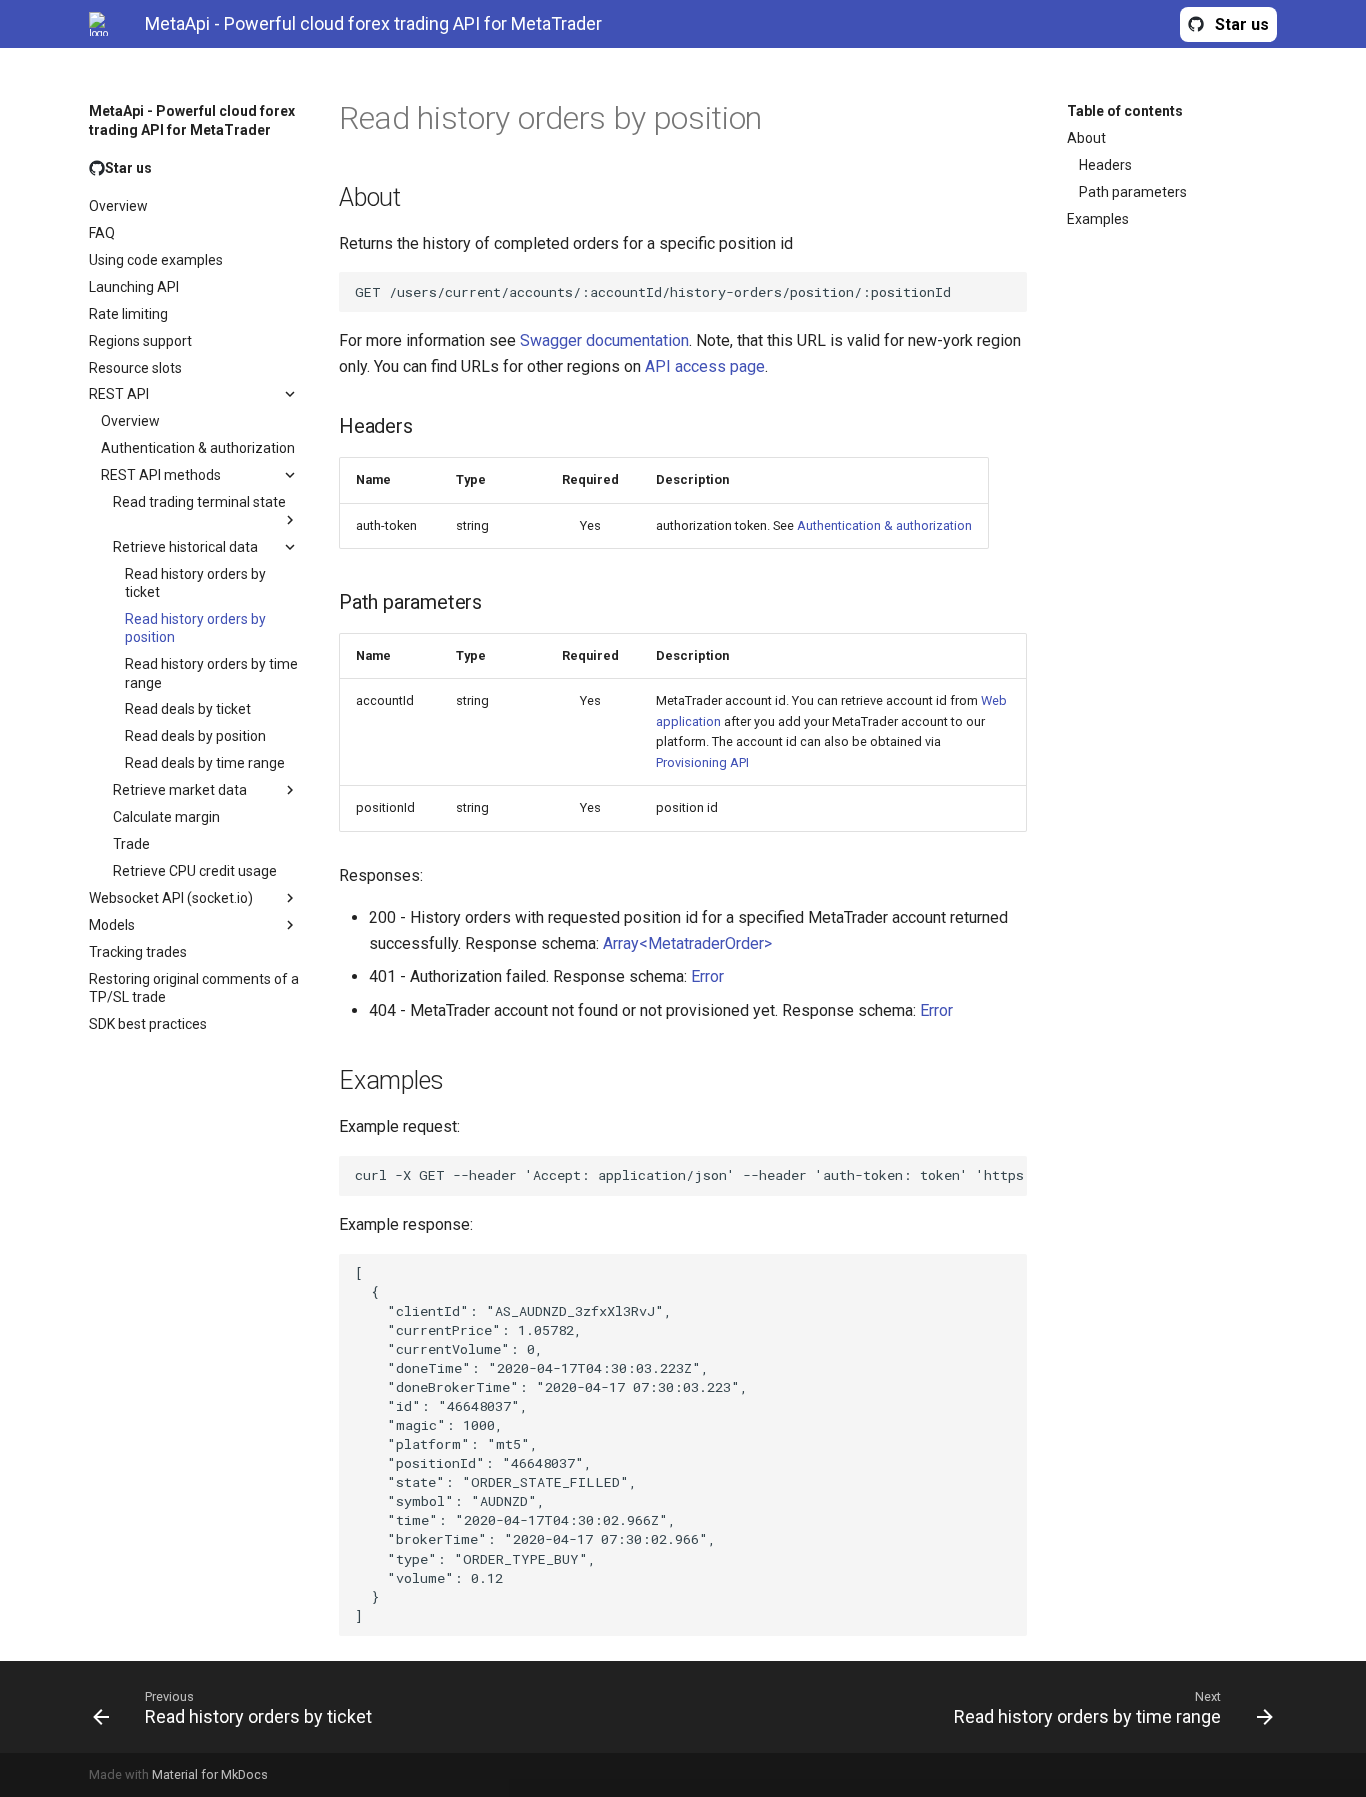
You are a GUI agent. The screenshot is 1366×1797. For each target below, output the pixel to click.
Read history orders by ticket (195, 583)
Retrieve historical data (185, 547)
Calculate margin (166, 817)
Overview (118, 206)
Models (112, 925)
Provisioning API (702, 762)
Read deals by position (195, 736)
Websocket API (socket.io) (171, 898)
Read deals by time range (205, 763)
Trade (131, 844)
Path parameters (1133, 192)
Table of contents (1125, 111)
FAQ (102, 233)
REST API (119, 394)
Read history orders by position (195, 628)
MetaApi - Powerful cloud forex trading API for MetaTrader (192, 120)
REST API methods (161, 475)
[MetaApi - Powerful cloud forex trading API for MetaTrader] (101, 24)
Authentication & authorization (198, 448)
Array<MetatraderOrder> (687, 943)
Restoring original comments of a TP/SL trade (194, 988)
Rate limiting (128, 313)
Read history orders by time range (211, 673)
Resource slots (135, 367)
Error (707, 976)
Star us (1242, 24)
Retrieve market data (180, 790)
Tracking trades (138, 952)
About (1086, 138)
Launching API (134, 286)
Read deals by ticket (188, 709)
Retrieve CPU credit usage (195, 871)
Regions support (140, 340)
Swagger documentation (604, 340)
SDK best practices (148, 1024)
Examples (1098, 219)
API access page (705, 366)
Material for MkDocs (210, 1774)
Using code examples (156, 259)
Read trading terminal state (199, 502)
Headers (1105, 165)
